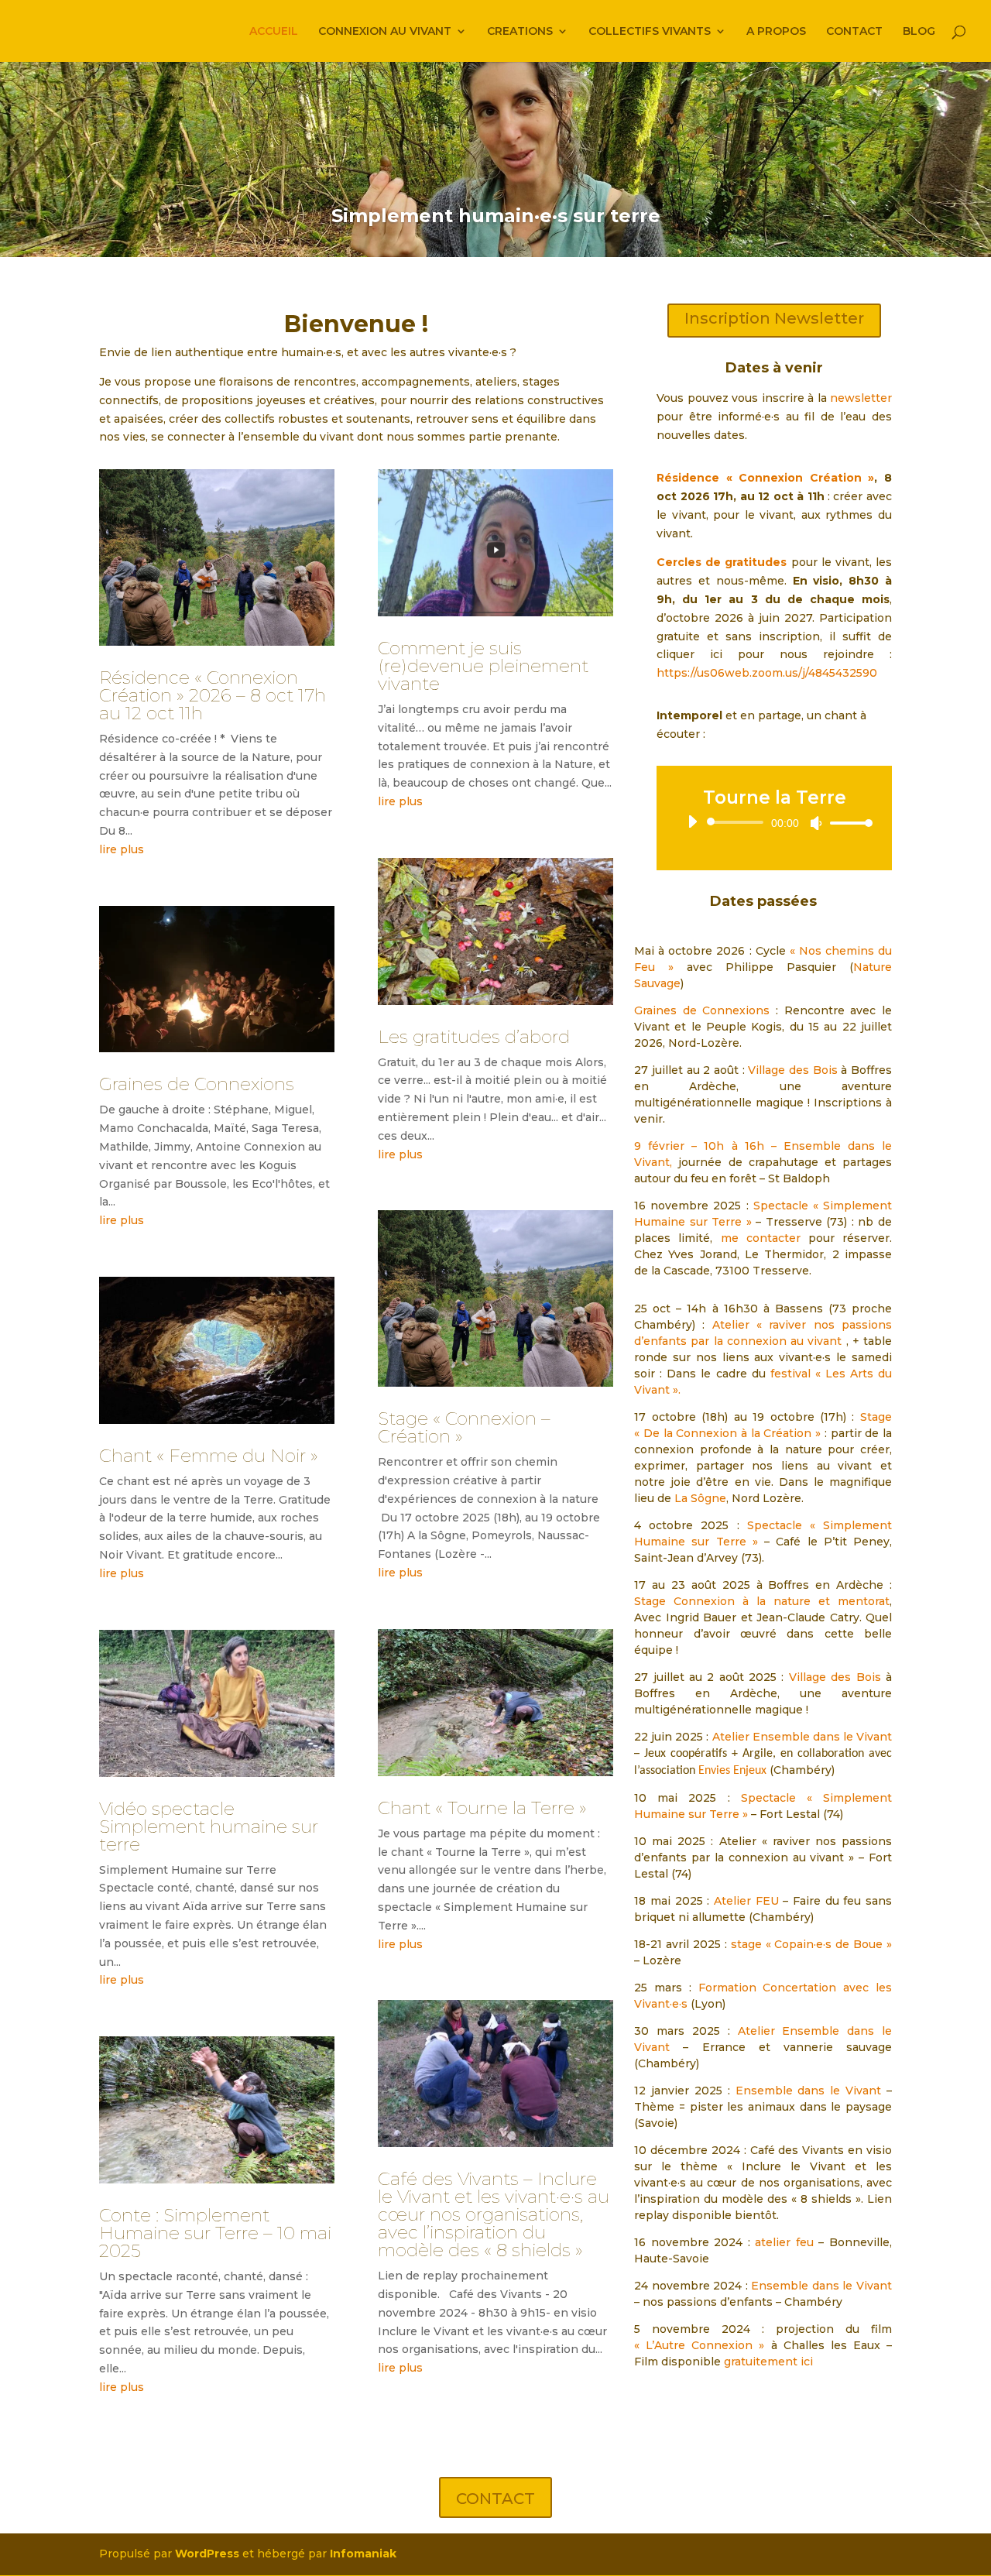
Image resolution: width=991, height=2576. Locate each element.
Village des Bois (792, 1070)
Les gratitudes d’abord (474, 1037)
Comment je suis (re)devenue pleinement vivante (483, 666)
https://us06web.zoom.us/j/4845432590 (767, 673)
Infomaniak (363, 2554)
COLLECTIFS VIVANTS (650, 32)
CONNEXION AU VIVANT (385, 32)
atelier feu (784, 2242)
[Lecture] (692, 822)
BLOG (919, 32)
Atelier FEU (746, 1901)
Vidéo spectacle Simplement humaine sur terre (209, 1827)
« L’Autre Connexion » (699, 2345)
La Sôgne (700, 1498)
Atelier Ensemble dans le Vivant (802, 1737)
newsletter (861, 398)
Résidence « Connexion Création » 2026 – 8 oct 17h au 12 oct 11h (213, 695)
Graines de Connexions (197, 1084)
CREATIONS (520, 32)
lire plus (122, 849)
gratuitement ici (768, 2362)
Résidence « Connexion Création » (765, 478)
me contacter (761, 1238)
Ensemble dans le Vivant (806, 2091)
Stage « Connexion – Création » (464, 1427)
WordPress (207, 2554)
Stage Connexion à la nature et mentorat (762, 1601)
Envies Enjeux (732, 1771)
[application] (774, 822)
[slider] (847, 823)
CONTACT (854, 32)
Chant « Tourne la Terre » (482, 1808)
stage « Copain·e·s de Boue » (811, 1944)
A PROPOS (776, 32)
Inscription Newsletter (774, 318)
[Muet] (816, 823)
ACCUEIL (274, 32)
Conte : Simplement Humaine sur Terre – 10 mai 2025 (215, 2233)
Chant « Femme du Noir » (209, 1456)
